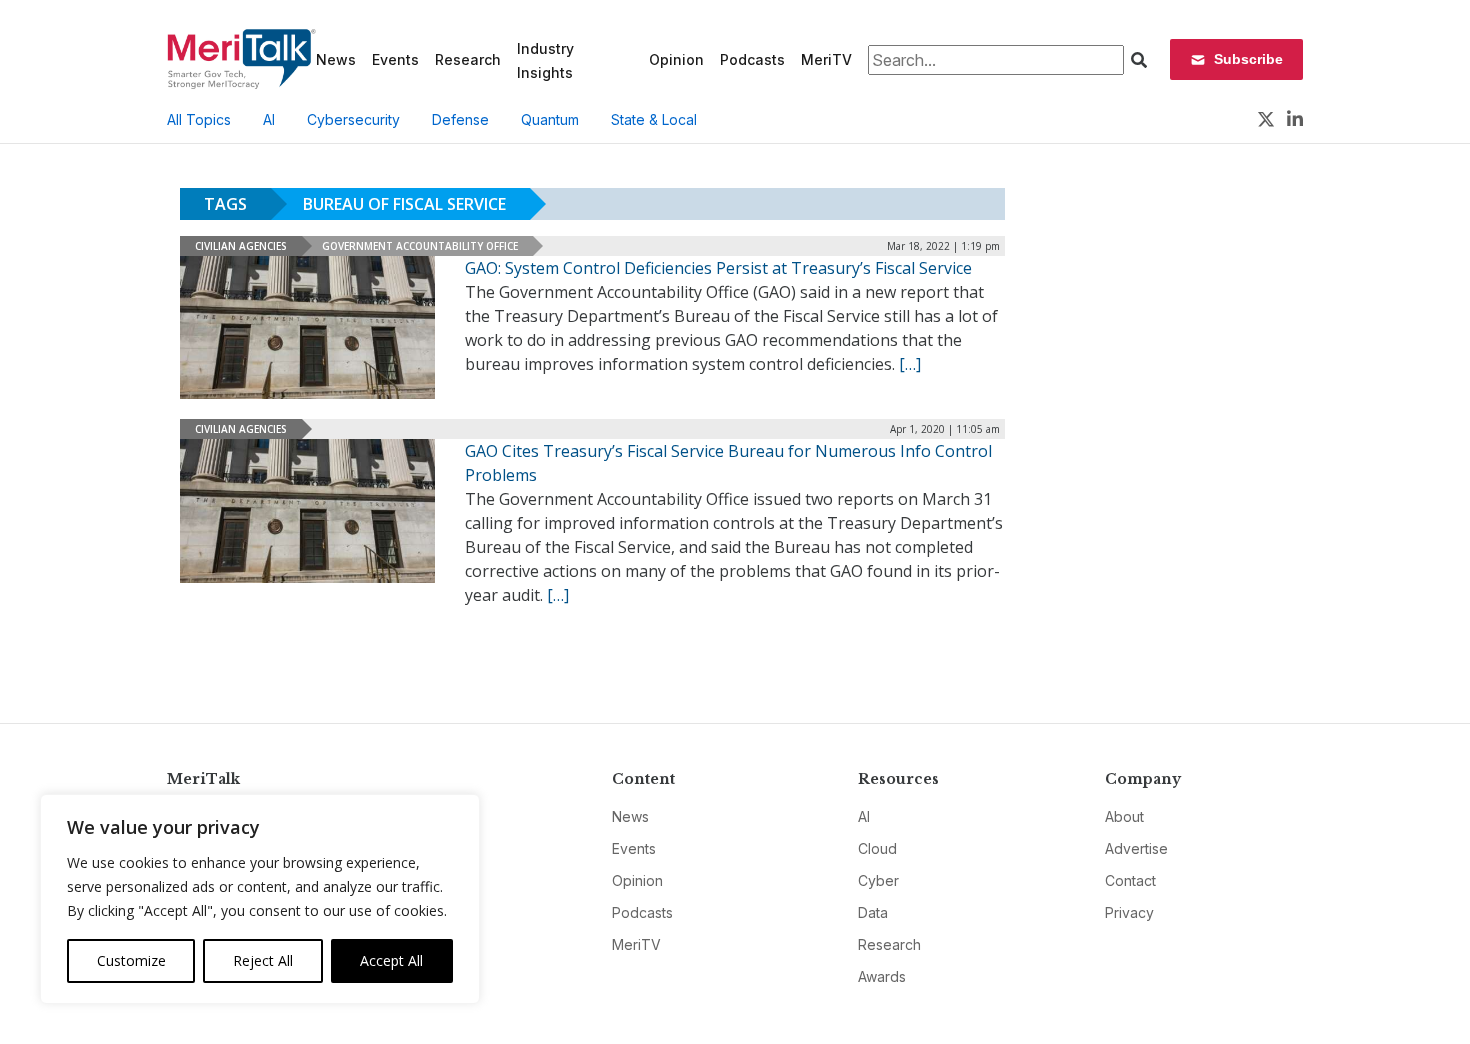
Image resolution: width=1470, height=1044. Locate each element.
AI (269, 119)
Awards (882, 976)
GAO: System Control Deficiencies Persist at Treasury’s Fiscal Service (718, 268)
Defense (460, 119)
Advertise (1136, 848)
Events (395, 59)
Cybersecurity (353, 119)
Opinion (676, 59)
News (336, 59)
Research (468, 59)
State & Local (654, 119)
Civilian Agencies (241, 246)
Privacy (1129, 912)
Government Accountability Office (420, 246)
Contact (1130, 880)
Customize (131, 960)
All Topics (199, 119)
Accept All (391, 960)
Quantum (550, 119)
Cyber (878, 880)
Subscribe (1248, 59)
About (1124, 816)
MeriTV (826, 59)
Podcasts (752, 59)
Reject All (263, 960)
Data (873, 912)
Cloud (877, 848)
